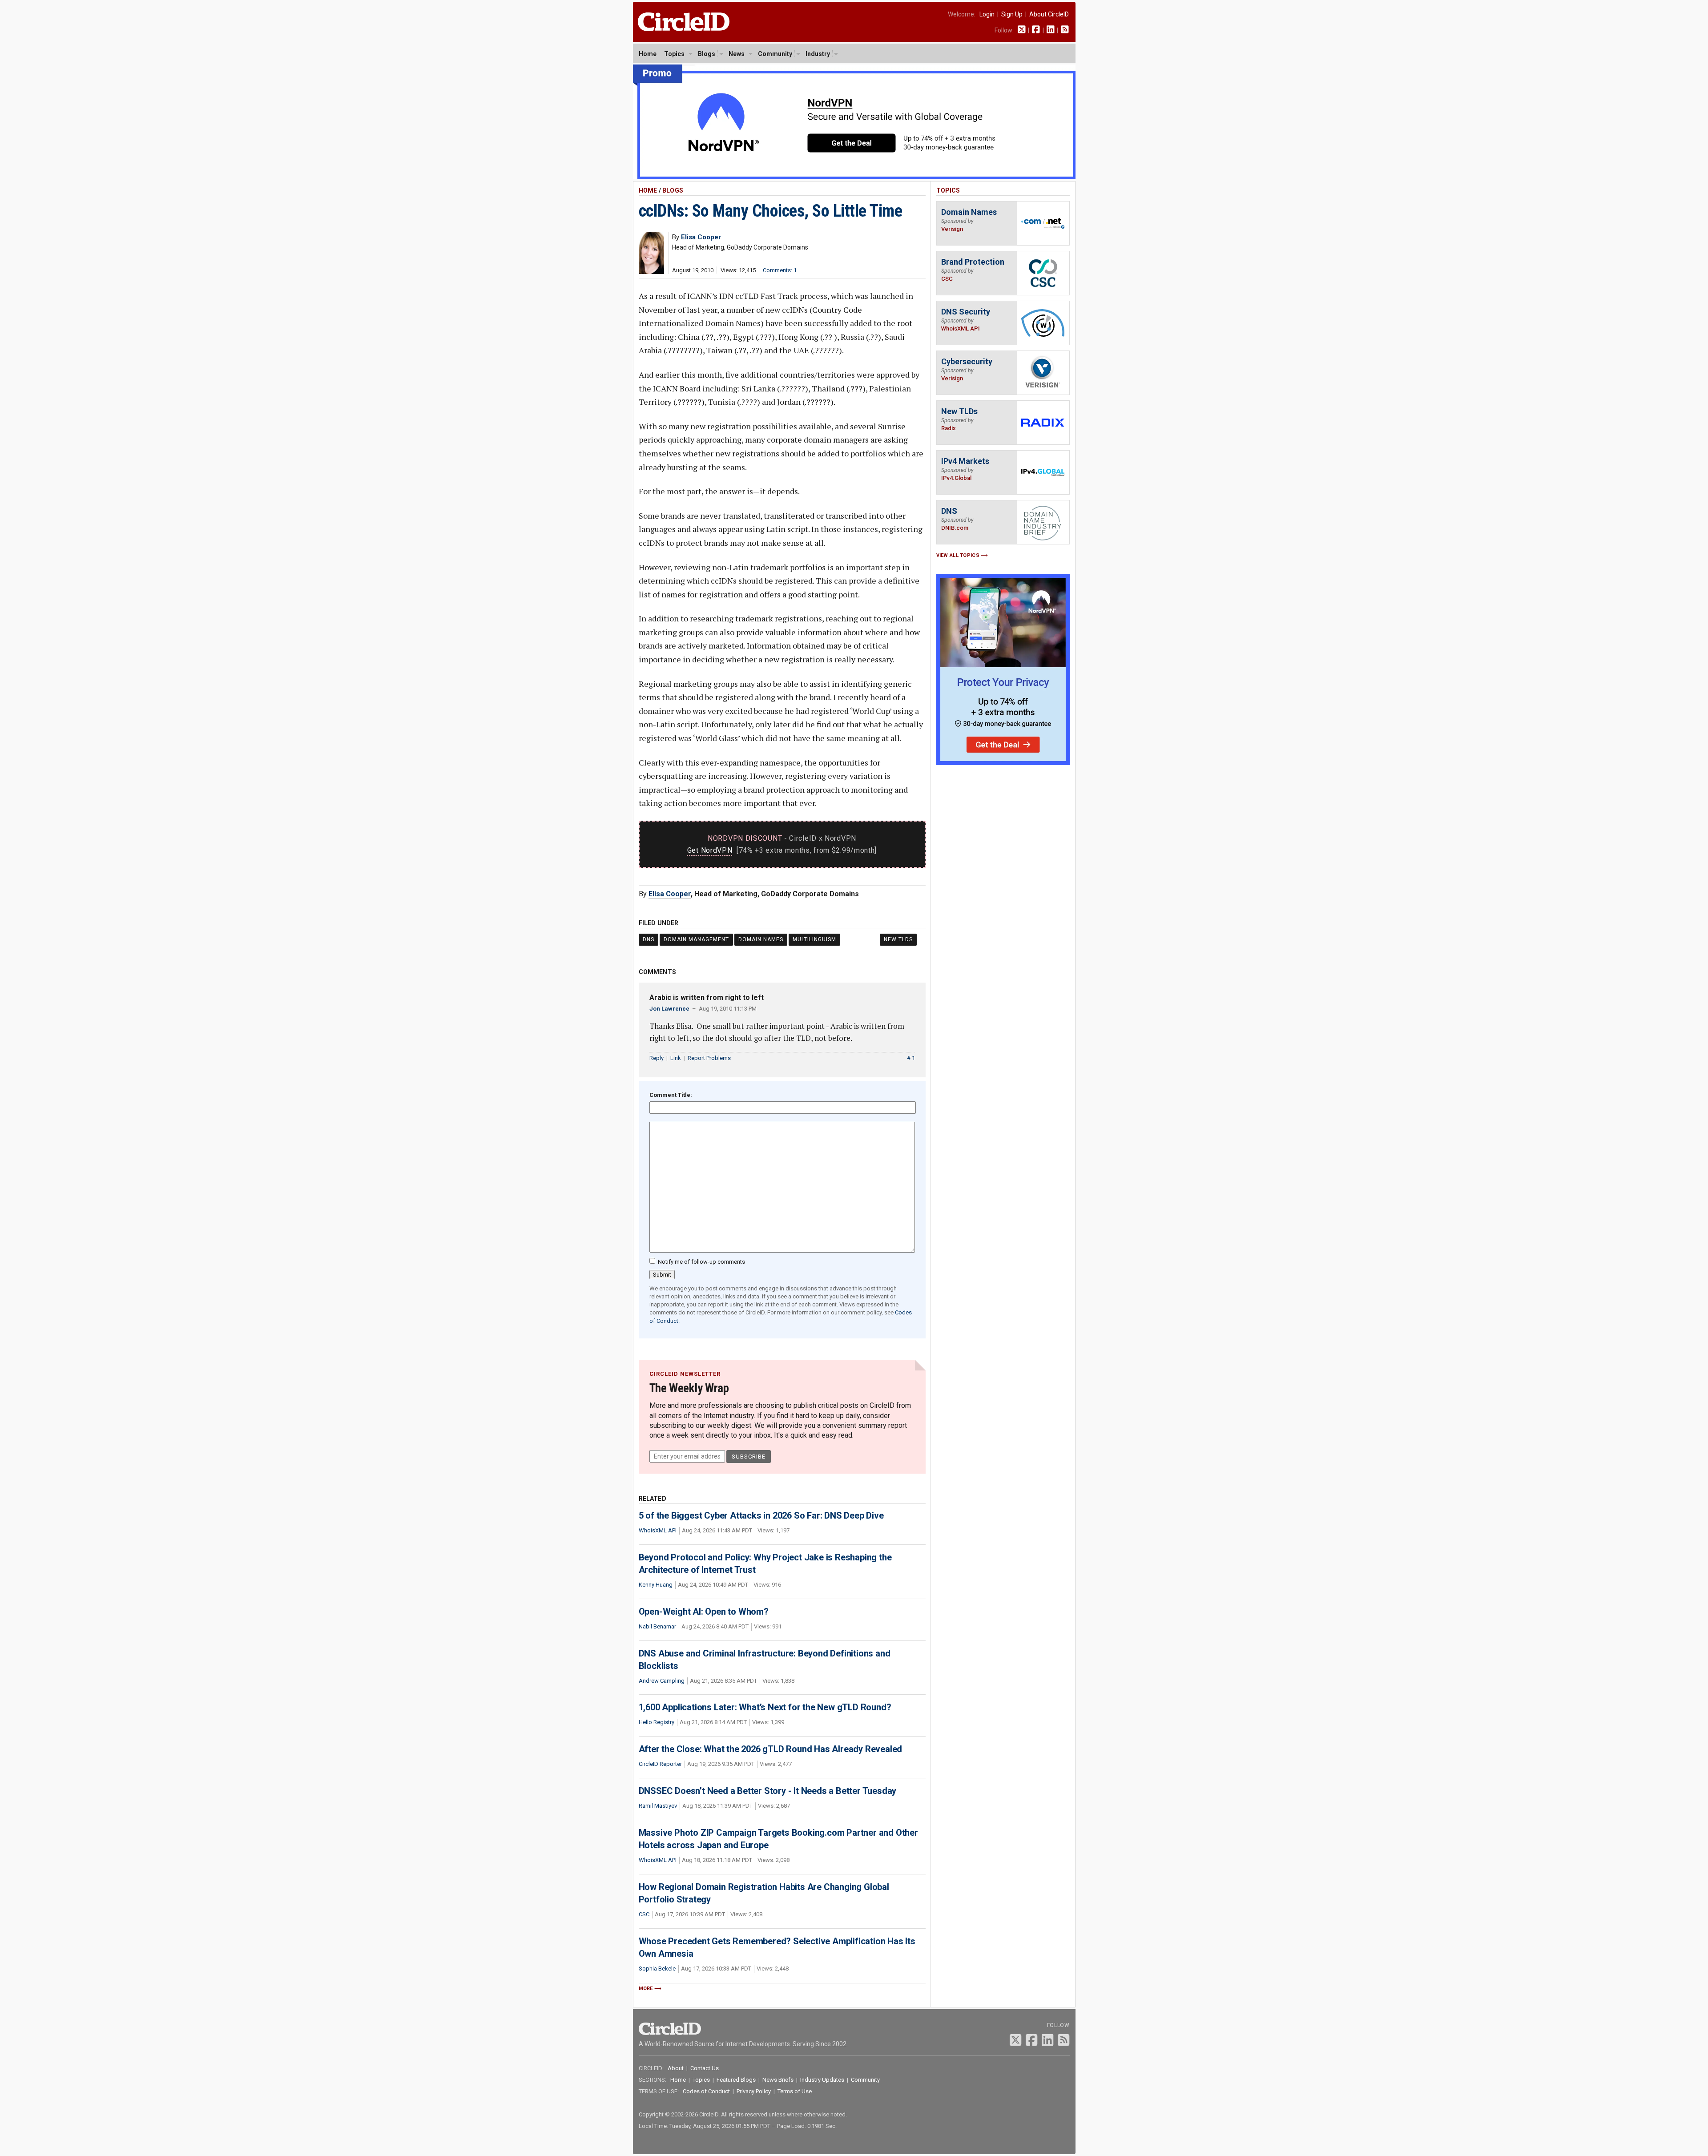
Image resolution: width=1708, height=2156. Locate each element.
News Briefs (778, 2080)
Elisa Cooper (670, 894)
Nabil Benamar (657, 1626)
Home (648, 54)
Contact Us (705, 2068)
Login (987, 14)
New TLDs (898, 939)
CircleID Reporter (660, 1764)
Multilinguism (814, 939)
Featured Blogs (736, 2080)
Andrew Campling (662, 1681)
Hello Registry (657, 1722)
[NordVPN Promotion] (854, 177)
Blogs (707, 54)
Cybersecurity (967, 361)
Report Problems (709, 1058)
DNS (649, 939)
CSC (644, 1914)
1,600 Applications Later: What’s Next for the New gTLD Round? (765, 1707)
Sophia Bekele (657, 1969)
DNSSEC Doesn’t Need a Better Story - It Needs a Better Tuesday (768, 1791)
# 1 (911, 1058)
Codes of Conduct (706, 2091)
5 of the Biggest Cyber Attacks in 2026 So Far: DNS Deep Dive (761, 1515)
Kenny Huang (656, 1585)
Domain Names (761, 939)
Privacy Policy (754, 2091)
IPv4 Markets (965, 461)
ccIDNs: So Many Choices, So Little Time (771, 211)
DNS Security (966, 312)
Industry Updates (822, 2080)
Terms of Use (795, 2091)
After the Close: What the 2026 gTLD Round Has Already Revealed (771, 1749)
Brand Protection (973, 262)
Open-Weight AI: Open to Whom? (704, 1612)
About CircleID (1049, 14)
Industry (818, 54)
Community (775, 54)
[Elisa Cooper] (651, 272)
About (676, 2068)
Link (676, 1058)
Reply (657, 1058)
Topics (674, 54)
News (737, 54)
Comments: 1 (780, 270)
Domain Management (696, 939)
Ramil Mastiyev (658, 1806)
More (646, 1989)
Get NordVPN (710, 850)
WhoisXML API (658, 1530)
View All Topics (958, 555)
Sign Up (1012, 14)
